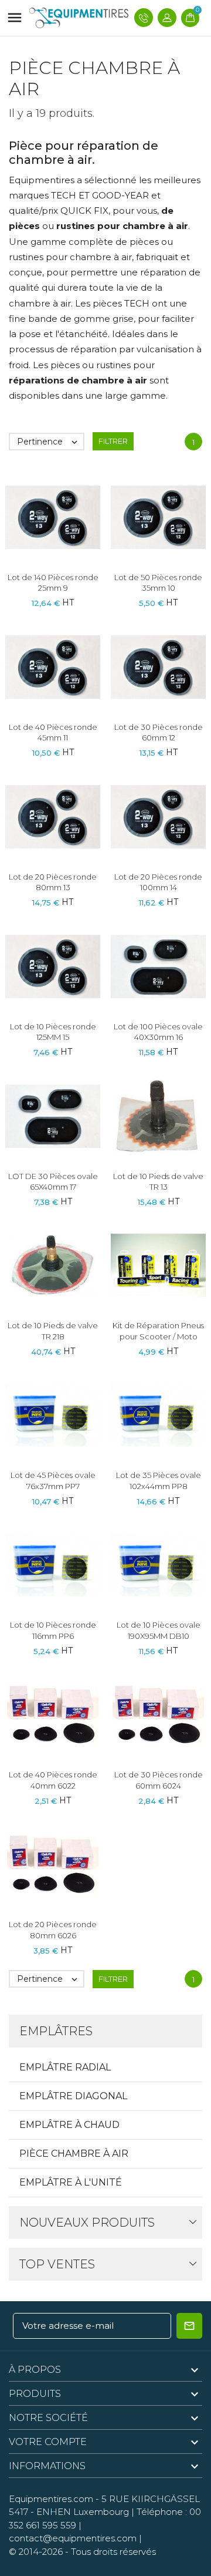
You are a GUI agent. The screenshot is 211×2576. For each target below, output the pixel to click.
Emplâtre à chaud (69, 2125)
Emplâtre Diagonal (73, 2096)
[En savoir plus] (74, 513)
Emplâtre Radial (65, 2067)
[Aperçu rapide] (53, 513)
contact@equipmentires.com (73, 2538)
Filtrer (113, 441)
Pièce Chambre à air (74, 2154)
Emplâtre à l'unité (71, 2182)
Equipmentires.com (51, 2499)
